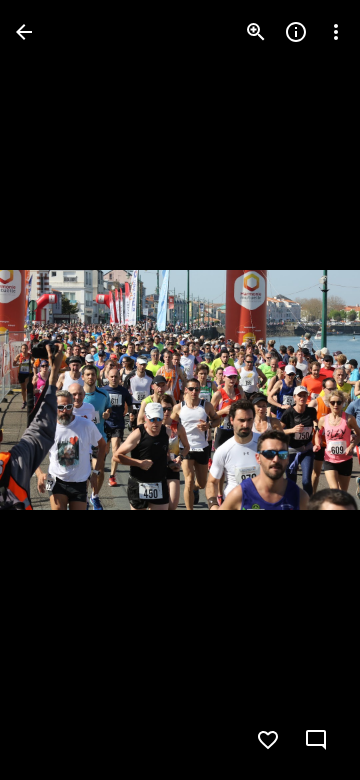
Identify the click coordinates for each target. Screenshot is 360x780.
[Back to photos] (24, 32)
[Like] (268, 740)
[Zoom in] (256, 32)
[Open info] (296, 32)
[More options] (336, 32)
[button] (56, 390)
